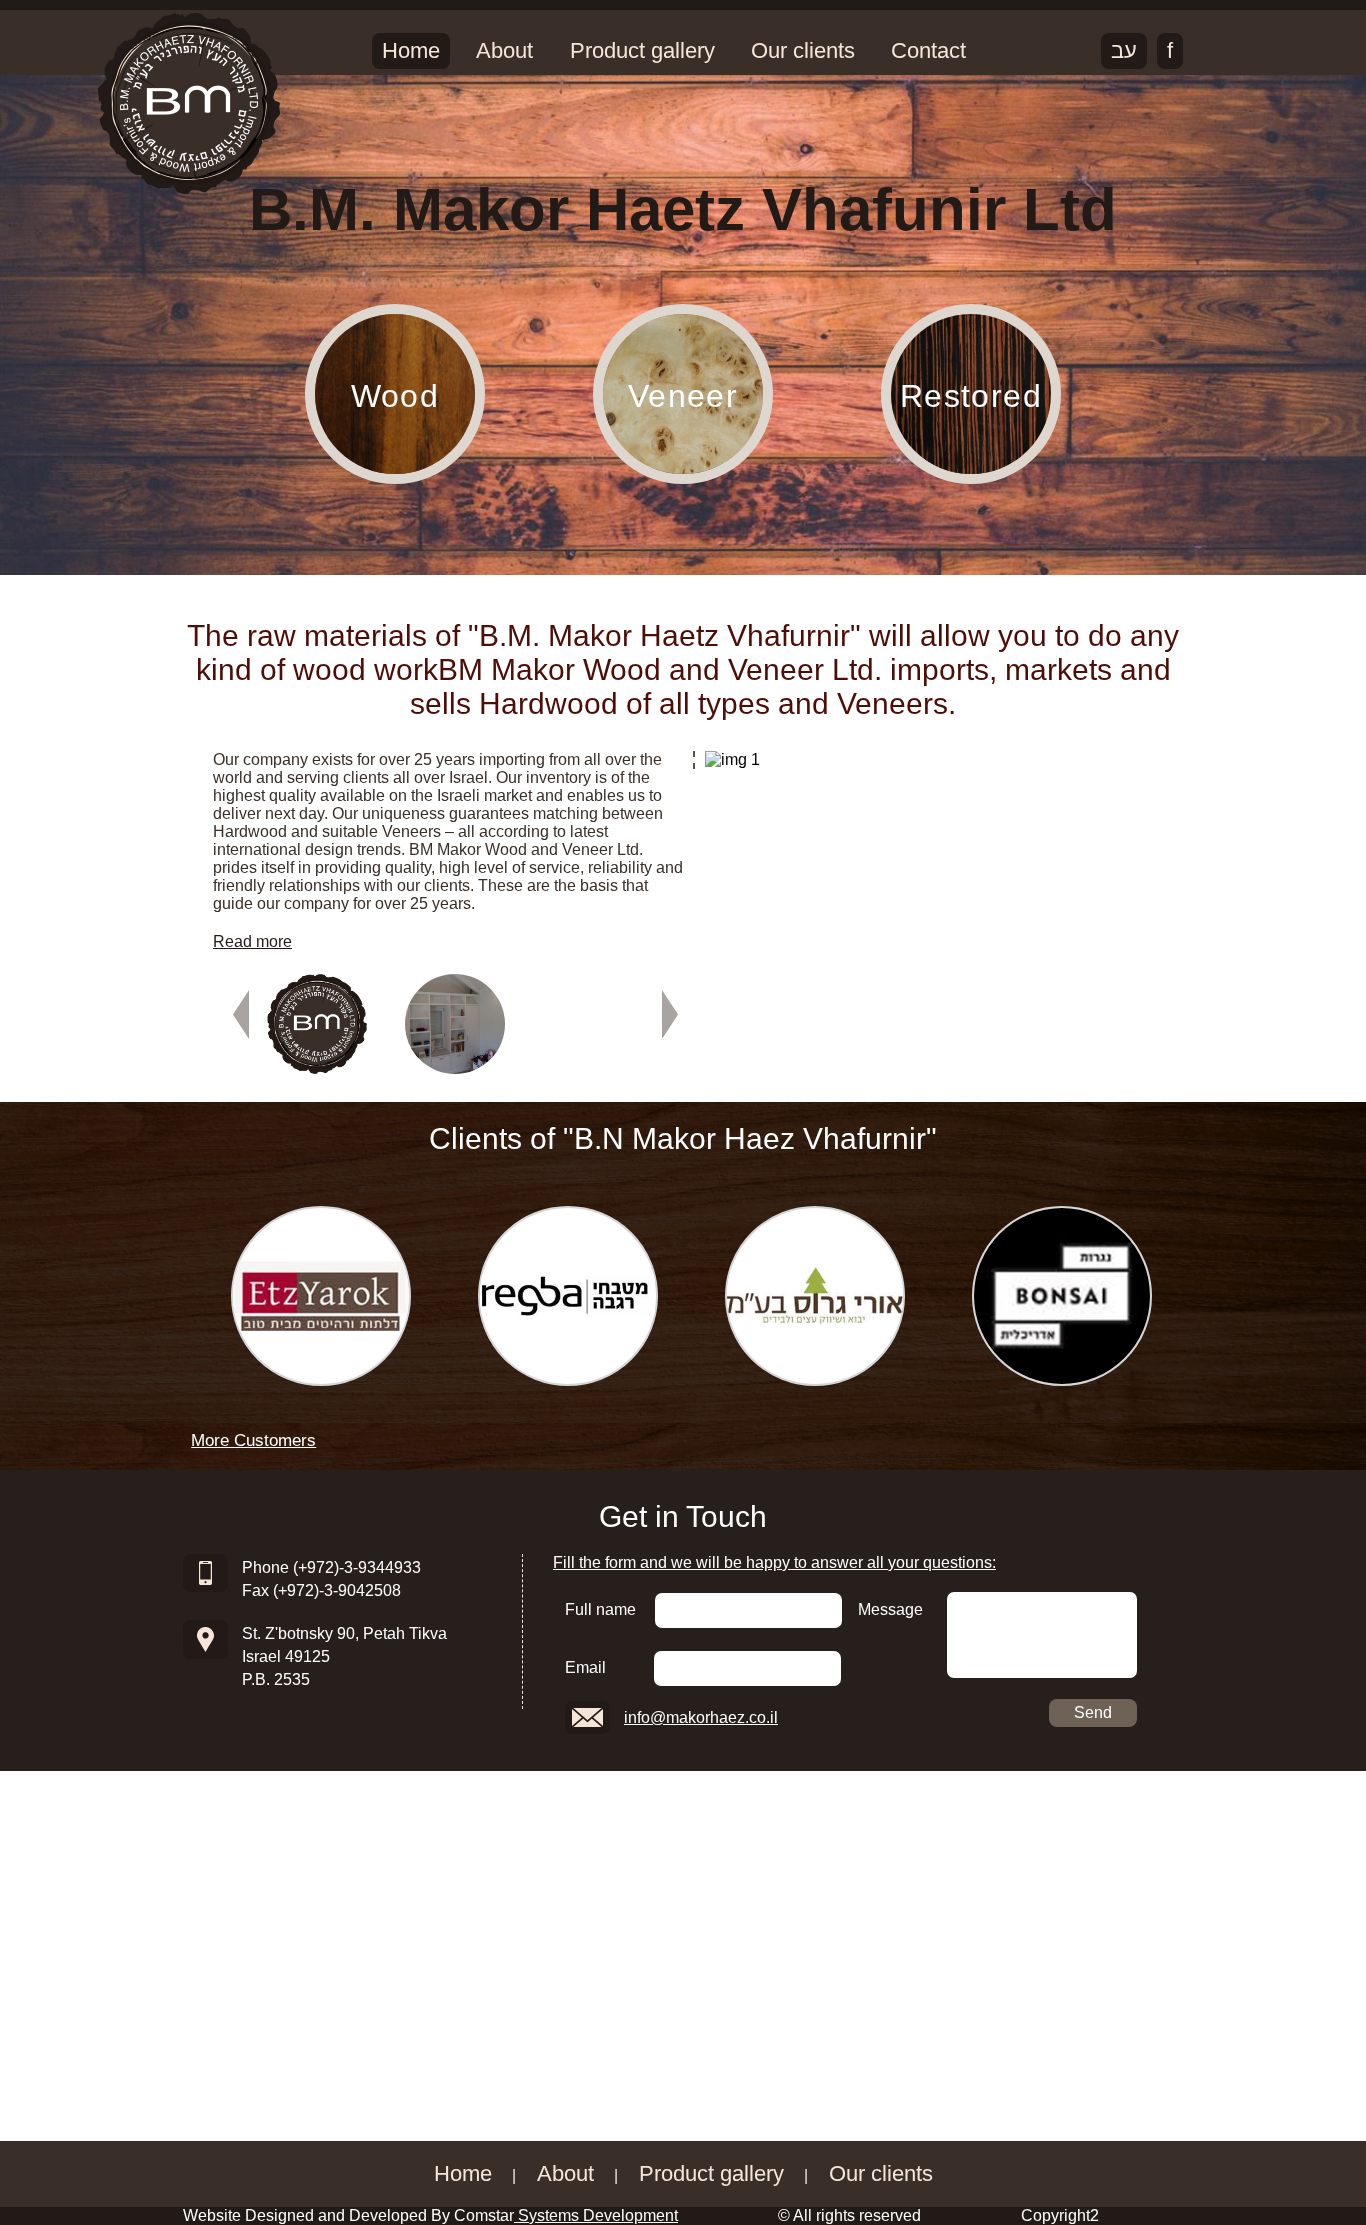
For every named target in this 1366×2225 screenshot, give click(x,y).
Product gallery (619, 50)
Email (585, 1667)
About (491, 50)
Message (890, 1609)
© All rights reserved (849, 2215)
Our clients (771, 50)
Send (1093, 1712)
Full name (600, 1609)
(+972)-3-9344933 (357, 1567)
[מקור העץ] (188, 103)
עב (1124, 50)
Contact (888, 50)
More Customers (253, 1440)
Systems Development (596, 2215)
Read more (252, 941)
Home (407, 50)
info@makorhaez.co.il (701, 1717)
